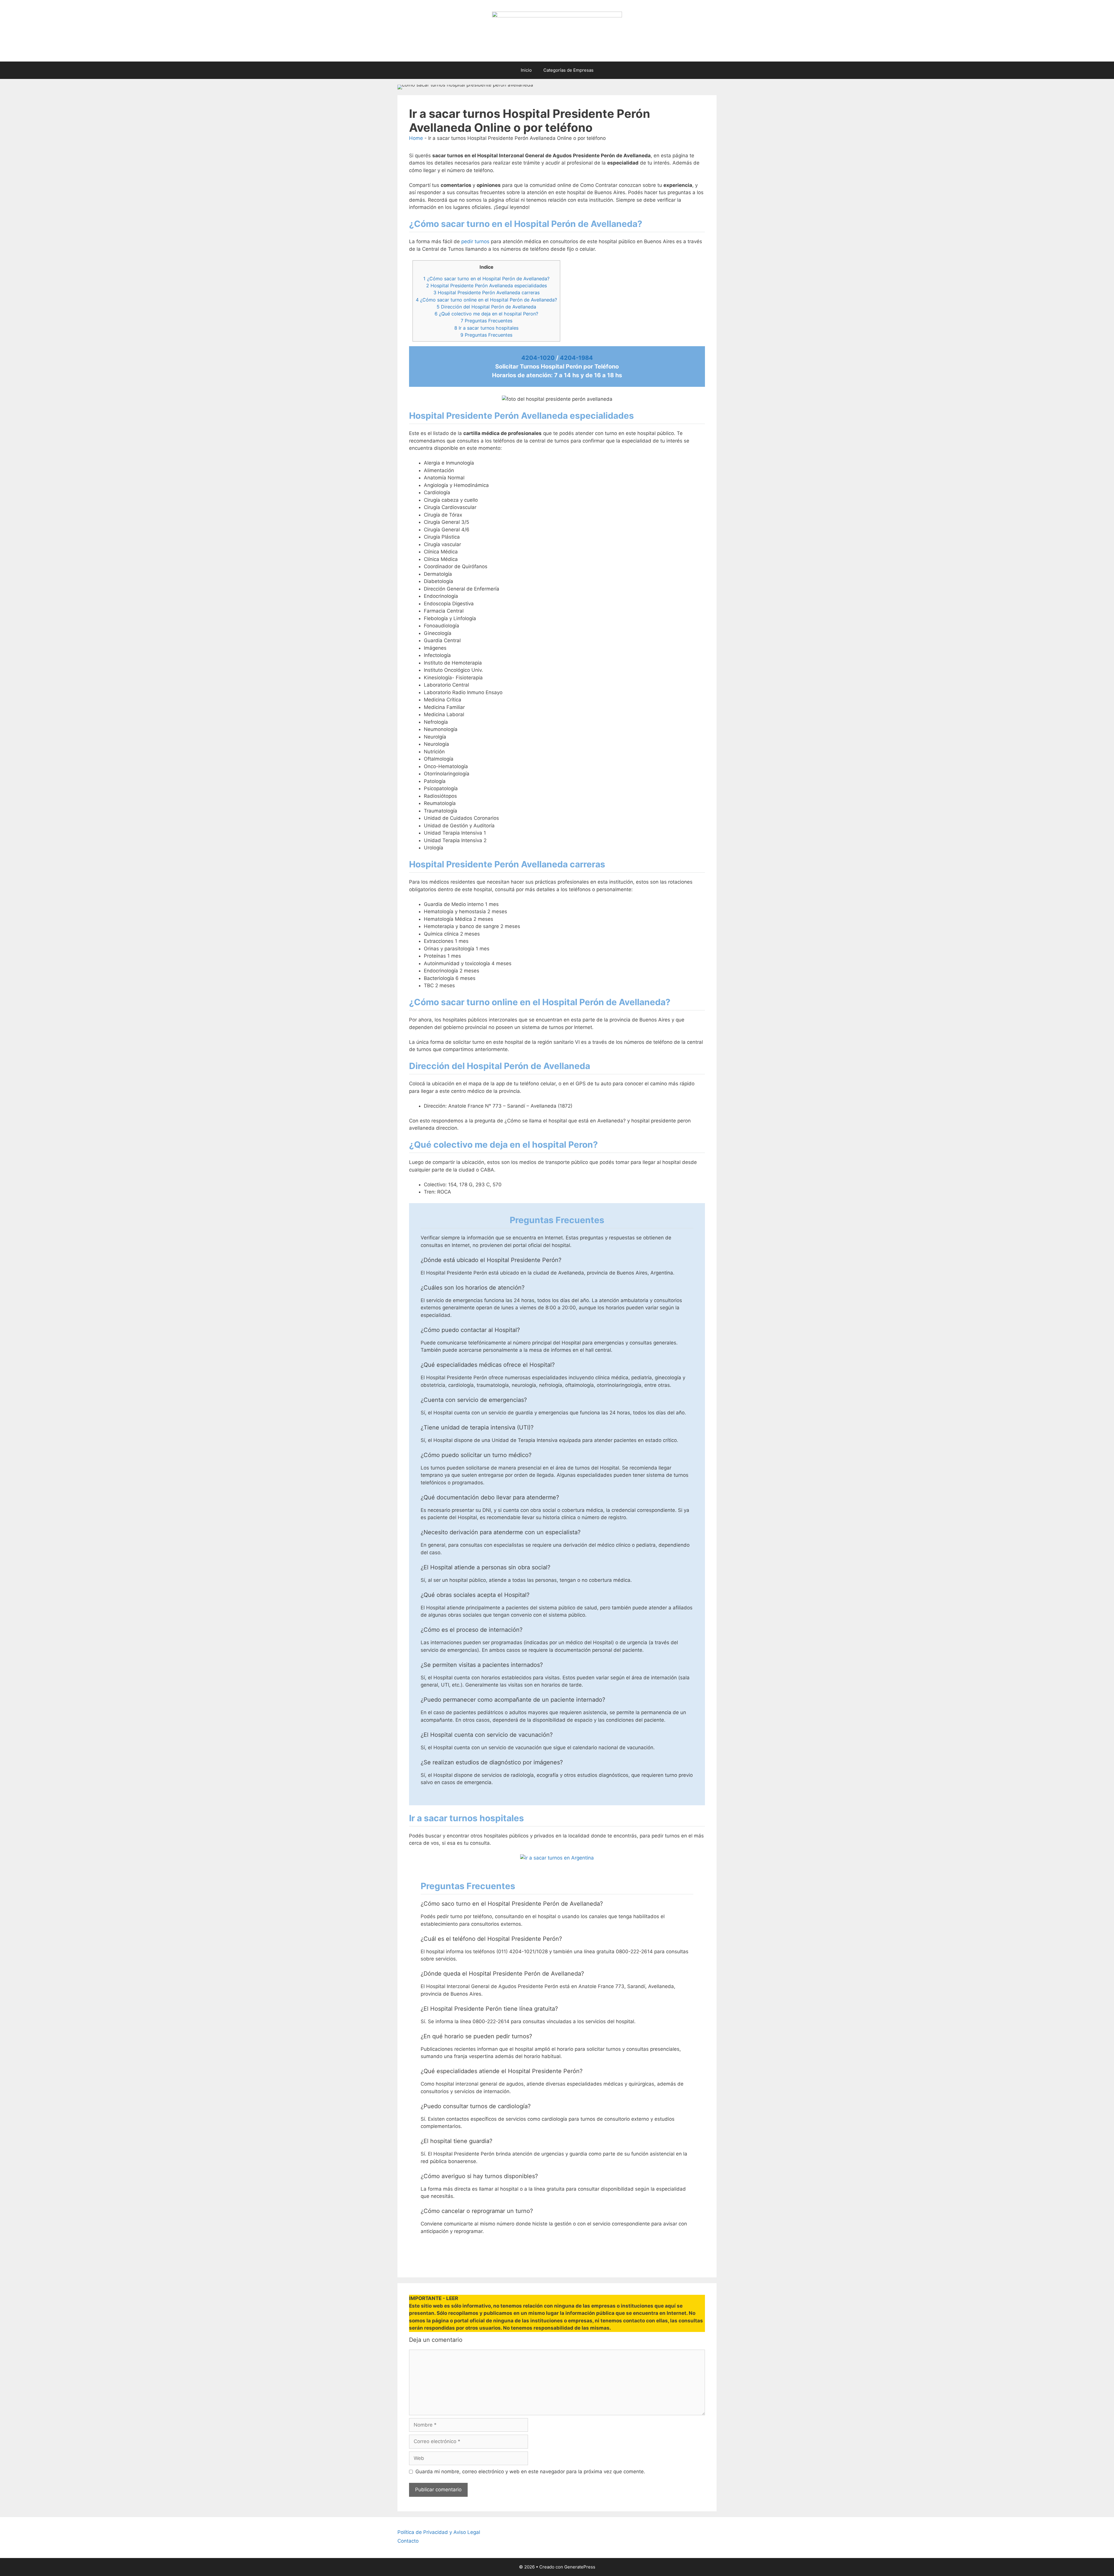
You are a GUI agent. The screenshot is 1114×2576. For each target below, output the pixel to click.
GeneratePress (580, 2567)
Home (416, 138)
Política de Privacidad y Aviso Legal (439, 2532)
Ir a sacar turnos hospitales (486, 328)
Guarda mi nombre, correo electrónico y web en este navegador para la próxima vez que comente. (530, 2472)
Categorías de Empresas (568, 70)
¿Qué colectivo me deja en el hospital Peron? (486, 314)
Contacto (408, 2541)
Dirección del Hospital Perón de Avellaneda (486, 307)
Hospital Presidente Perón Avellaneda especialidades (487, 286)
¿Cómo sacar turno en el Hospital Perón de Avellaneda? (486, 279)
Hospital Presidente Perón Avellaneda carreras (487, 293)
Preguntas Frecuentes (487, 321)
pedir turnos (475, 241)
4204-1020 (538, 358)
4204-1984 (576, 358)
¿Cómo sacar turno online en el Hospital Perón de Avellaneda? (486, 300)
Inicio (526, 70)
